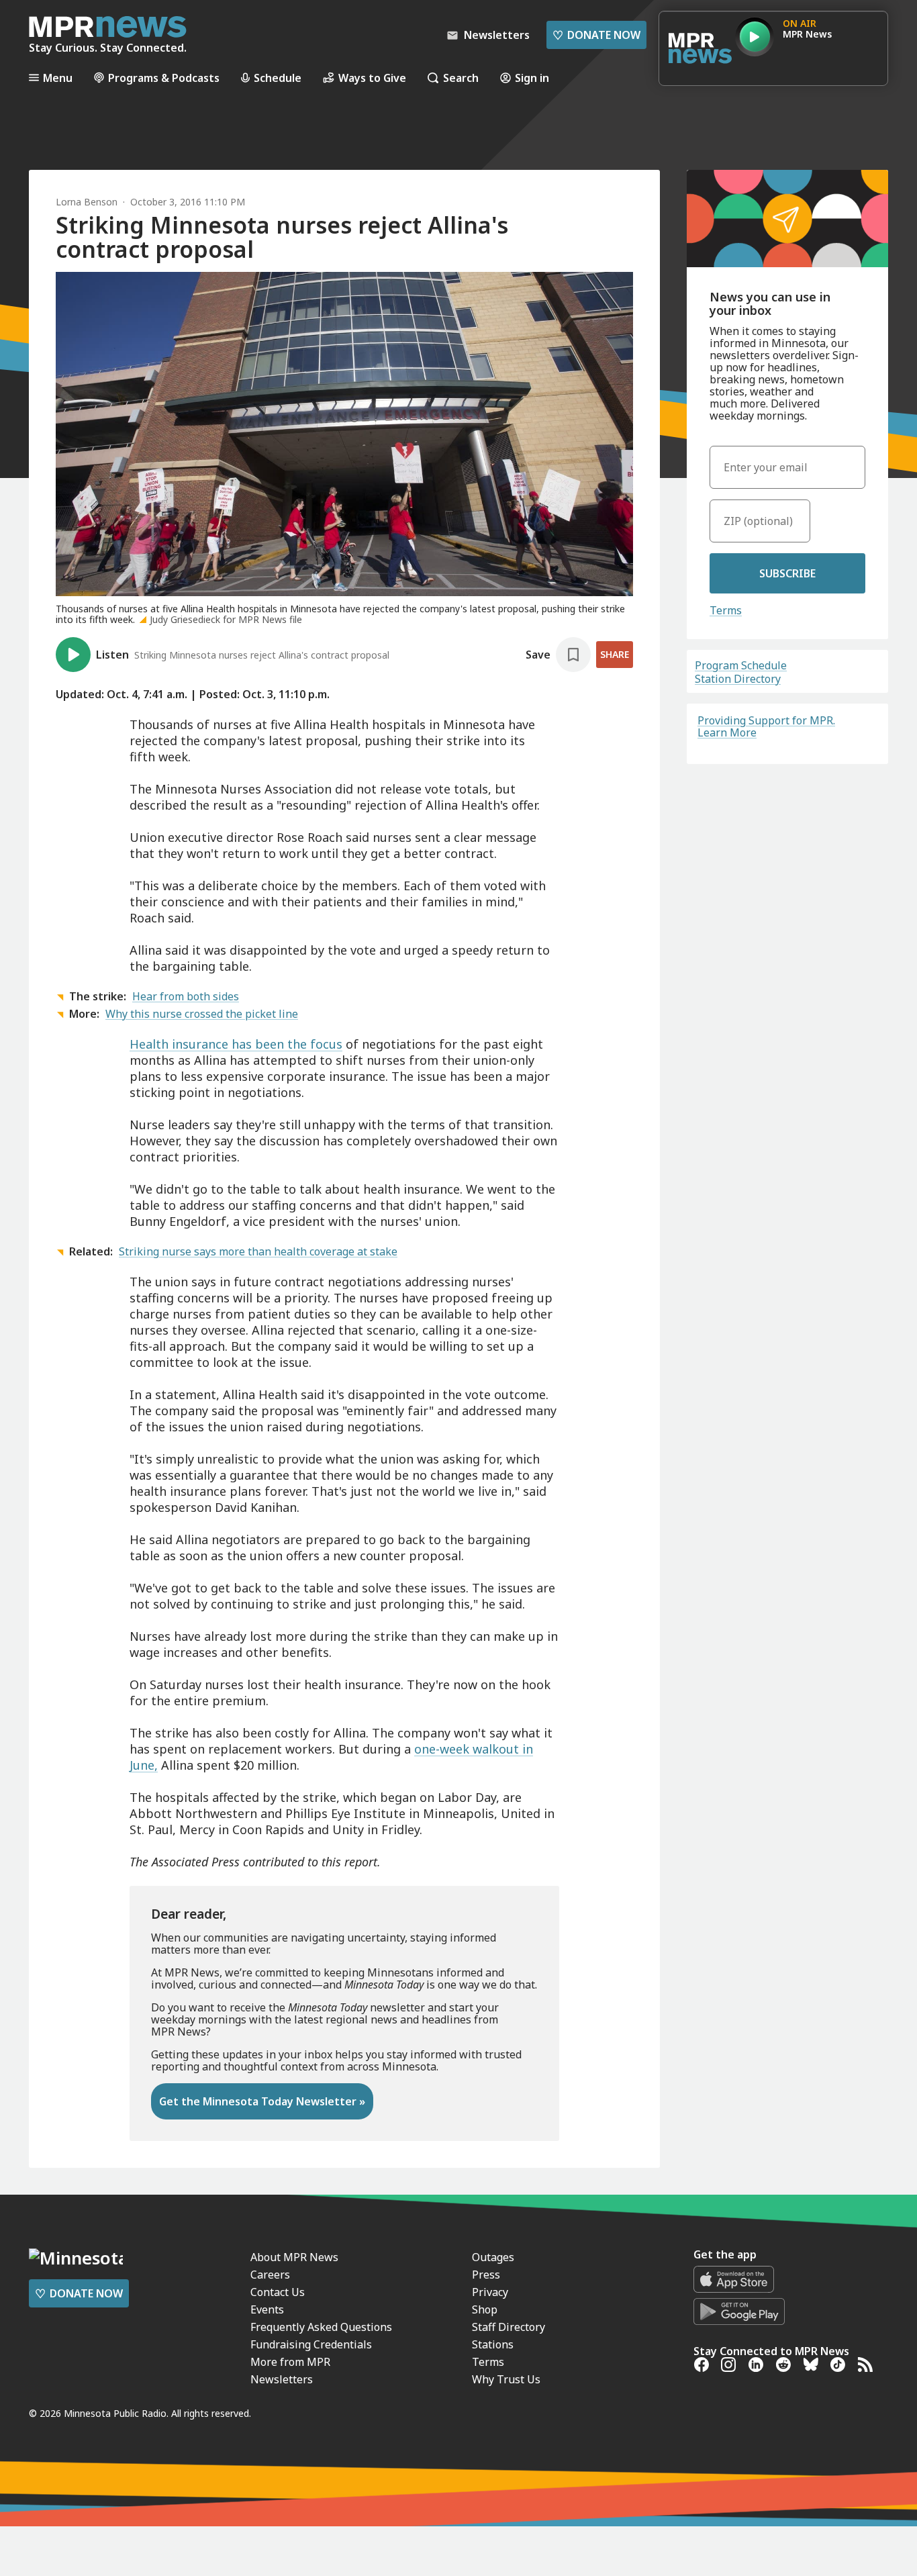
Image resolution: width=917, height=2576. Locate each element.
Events (267, 2309)
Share (615, 654)
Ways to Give (372, 78)
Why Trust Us (506, 2379)
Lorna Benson (87, 202)
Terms (726, 610)
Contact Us (278, 2292)
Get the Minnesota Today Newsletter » (262, 2101)
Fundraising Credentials (311, 2344)
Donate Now (596, 35)
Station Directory (738, 679)
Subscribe (787, 573)
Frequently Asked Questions (321, 2327)
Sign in (532, 78)
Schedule (278, 78)
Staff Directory (509, 2327)
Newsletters (282, 2379)
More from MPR (290, 2362)
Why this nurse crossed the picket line (202, 1014)
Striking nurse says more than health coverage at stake (258, 1251)
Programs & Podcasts (164, 78)
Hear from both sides (186, 996)
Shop (485, 2309)
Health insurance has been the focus (236, 1044)
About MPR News (294, 2257)
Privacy (490, 2292)
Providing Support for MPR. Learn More (766, 726)
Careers (270, 2275)
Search (461, 78)
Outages (493, 2257)
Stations (493, 2344)
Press (486, 2275)
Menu (58, 78)
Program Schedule (741, 665)
